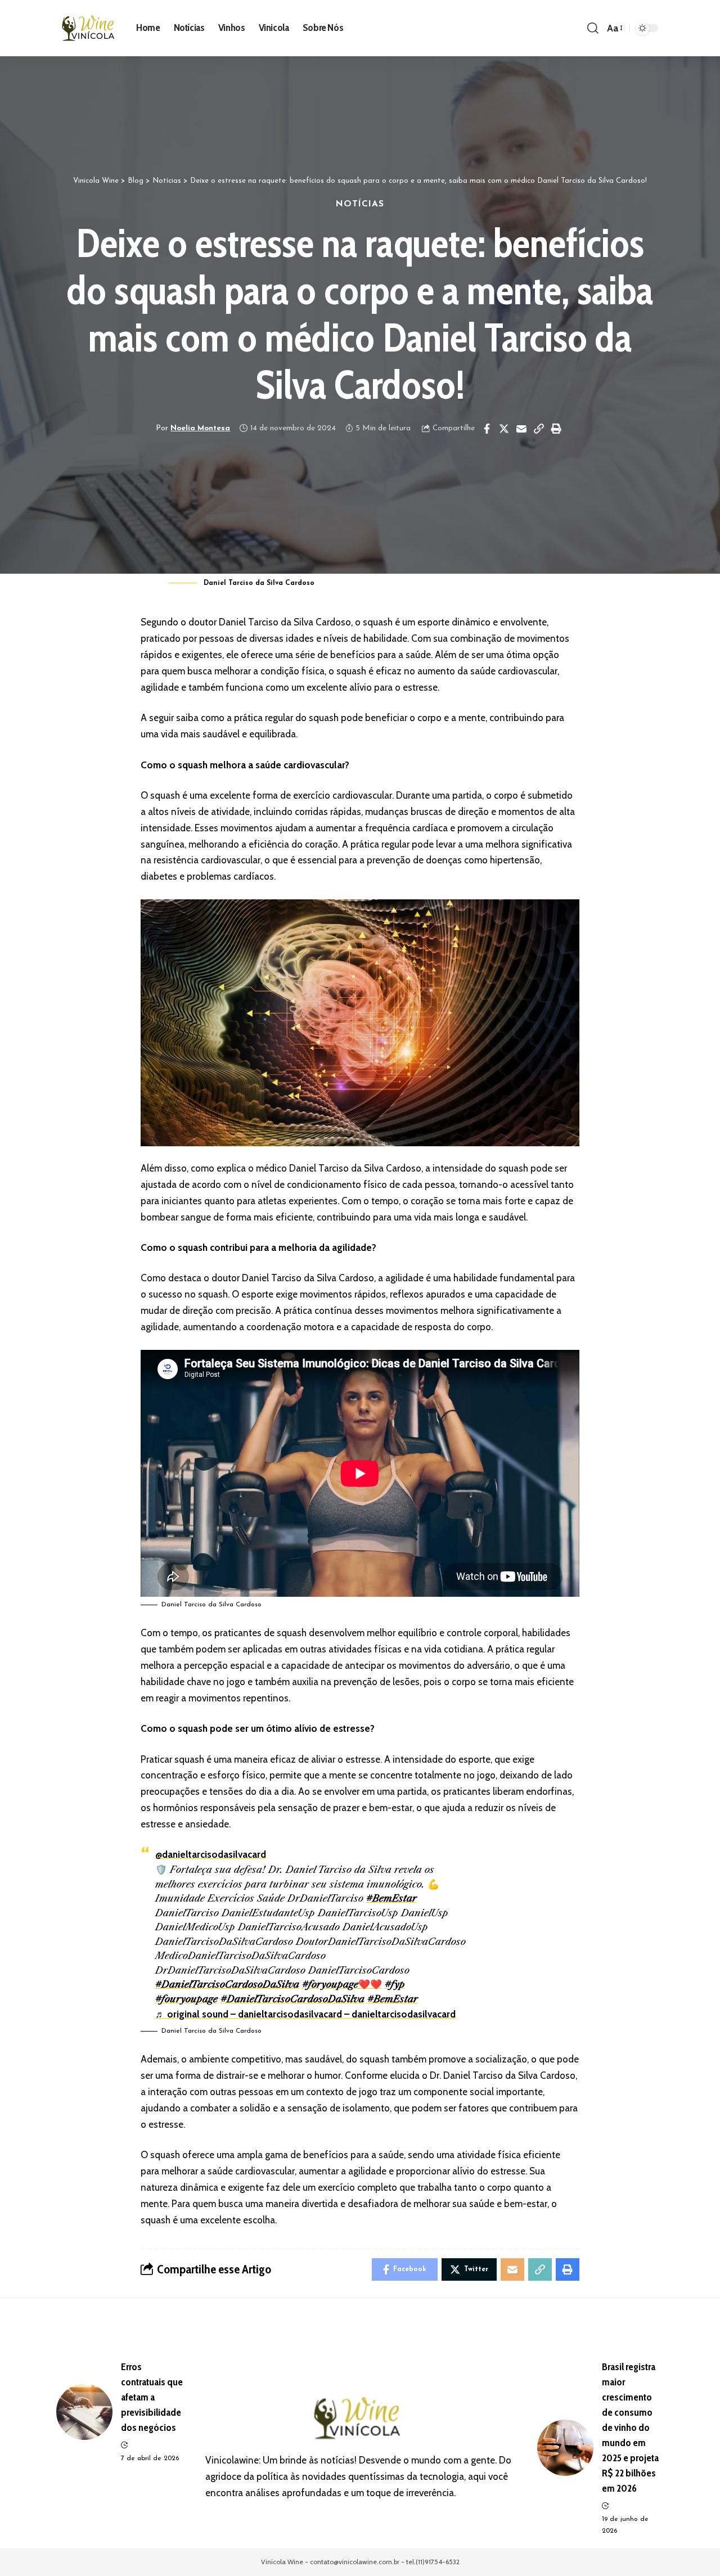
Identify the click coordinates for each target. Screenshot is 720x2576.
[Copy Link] (539, 429)
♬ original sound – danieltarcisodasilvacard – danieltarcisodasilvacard (305, 2014)
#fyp (395, 1984)
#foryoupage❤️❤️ (342, 1984)
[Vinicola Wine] (90, 28)
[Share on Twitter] (504, 429)
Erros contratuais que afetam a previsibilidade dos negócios (152, 2397)
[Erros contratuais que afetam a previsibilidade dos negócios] (84, 2412)
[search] (593, 28)
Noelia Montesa (200, 428)
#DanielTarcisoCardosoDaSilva (227, 1984)
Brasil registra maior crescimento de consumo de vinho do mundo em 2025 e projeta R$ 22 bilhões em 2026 (630, 2428)
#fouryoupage (186, 1999)
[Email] (521, 429)
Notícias (360, 204)
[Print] (556, 429)
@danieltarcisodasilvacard (211, 1854)
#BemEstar (391, 1898)
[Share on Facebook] (487, 429)
